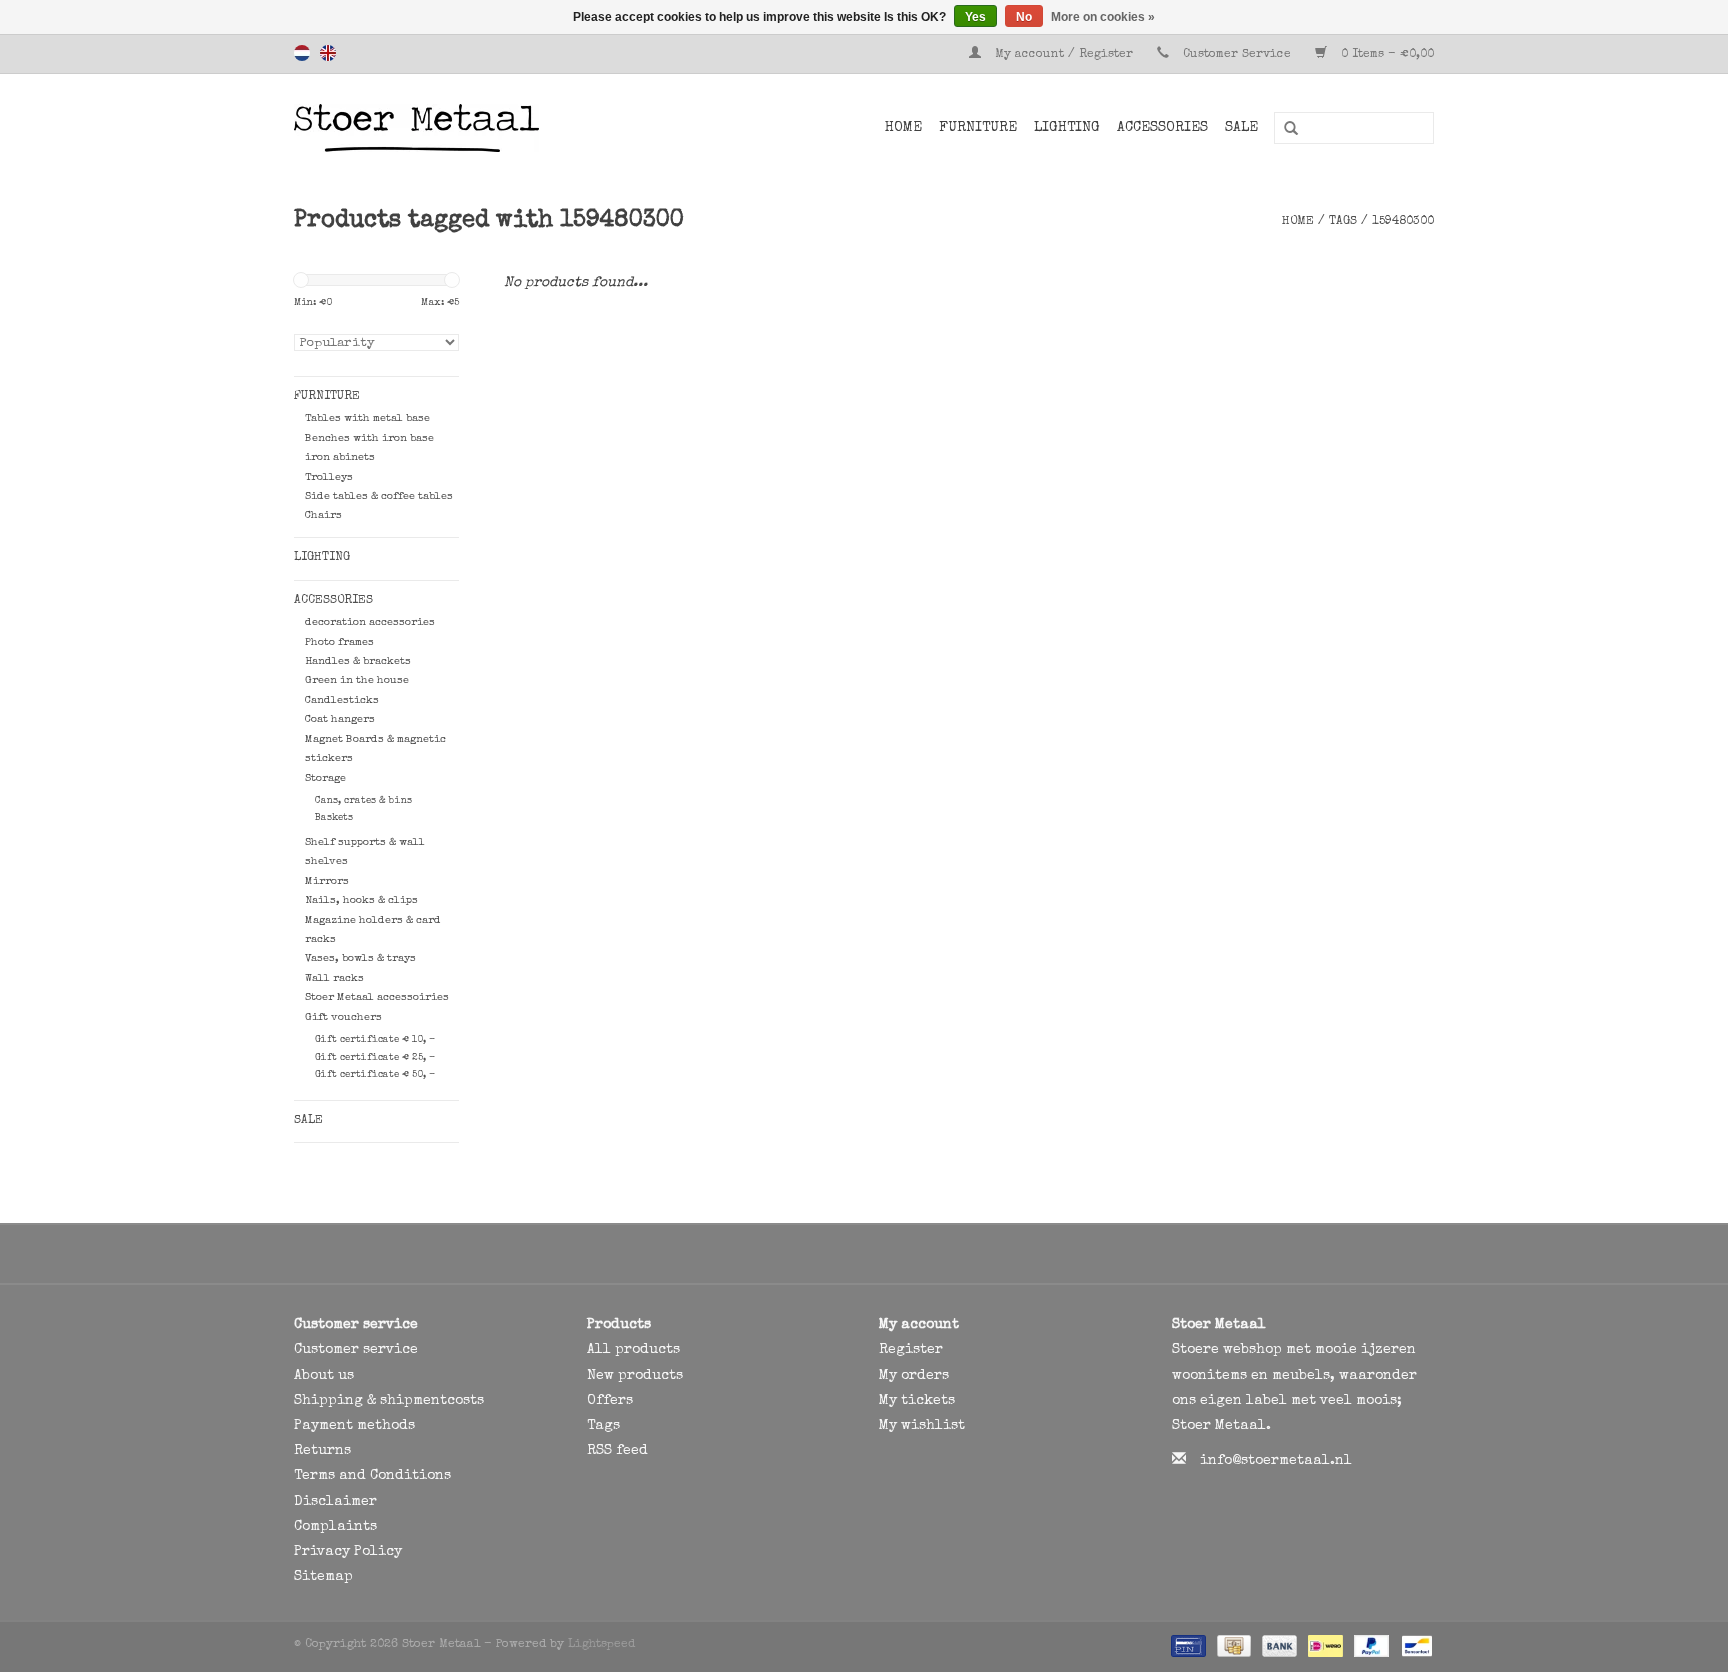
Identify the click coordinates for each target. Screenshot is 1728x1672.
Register (911, 1350)
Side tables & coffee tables (379, 496)
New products (635, 1376)
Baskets (334, 818)
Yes (975, 17)
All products (633, 1350)
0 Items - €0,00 (1385, 55)
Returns (322, 1451)
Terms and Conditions (372, 1476)
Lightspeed (601, 1645)
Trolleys (329, 477)
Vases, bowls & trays (360, 958)
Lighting (1067, 128)
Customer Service (1237, 55)
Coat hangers (340, 719)
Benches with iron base (369, 438)
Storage (325, 778)
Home (903, 128)
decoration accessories (370, 622)
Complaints (335, 1527)
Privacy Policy (348, 1552)
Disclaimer (335, 1502)
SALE (1241, 128)
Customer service (356, 1350)
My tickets (917, 1401)
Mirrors (327, 881)
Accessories (1162, 128)
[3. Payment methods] (1186, 1646)
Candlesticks (342, 700)
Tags (1343, 222)
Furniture (978, 128)
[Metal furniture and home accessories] (468, 128)
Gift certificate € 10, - (375, 1040)
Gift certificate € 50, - (375, 1075)
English (328, 53)
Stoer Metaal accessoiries (377, 997)
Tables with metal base (367, 418)
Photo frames (339, 642)
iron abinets (340, 457)
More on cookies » (1103, 17)
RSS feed (617, 1451)
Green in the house (357, 680)
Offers (610, 1401)
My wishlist (922, 1426)
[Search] (1284, 129)
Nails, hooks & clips (361, 900)
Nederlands (302, 53)
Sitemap (323, 1577)
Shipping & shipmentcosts (389, 1401)
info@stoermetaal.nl (1276, 1461)
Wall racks (334, 978)
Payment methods (354, 1426)
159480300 (1403, 222)
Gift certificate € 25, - (375, 1058)
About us (324, 1376)
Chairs (323, 515)
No (1024, 17)
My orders (914, 1376)
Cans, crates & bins (363, 801)
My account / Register (1064, 55)
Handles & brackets (358, 661)
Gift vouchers (343, 1017)
